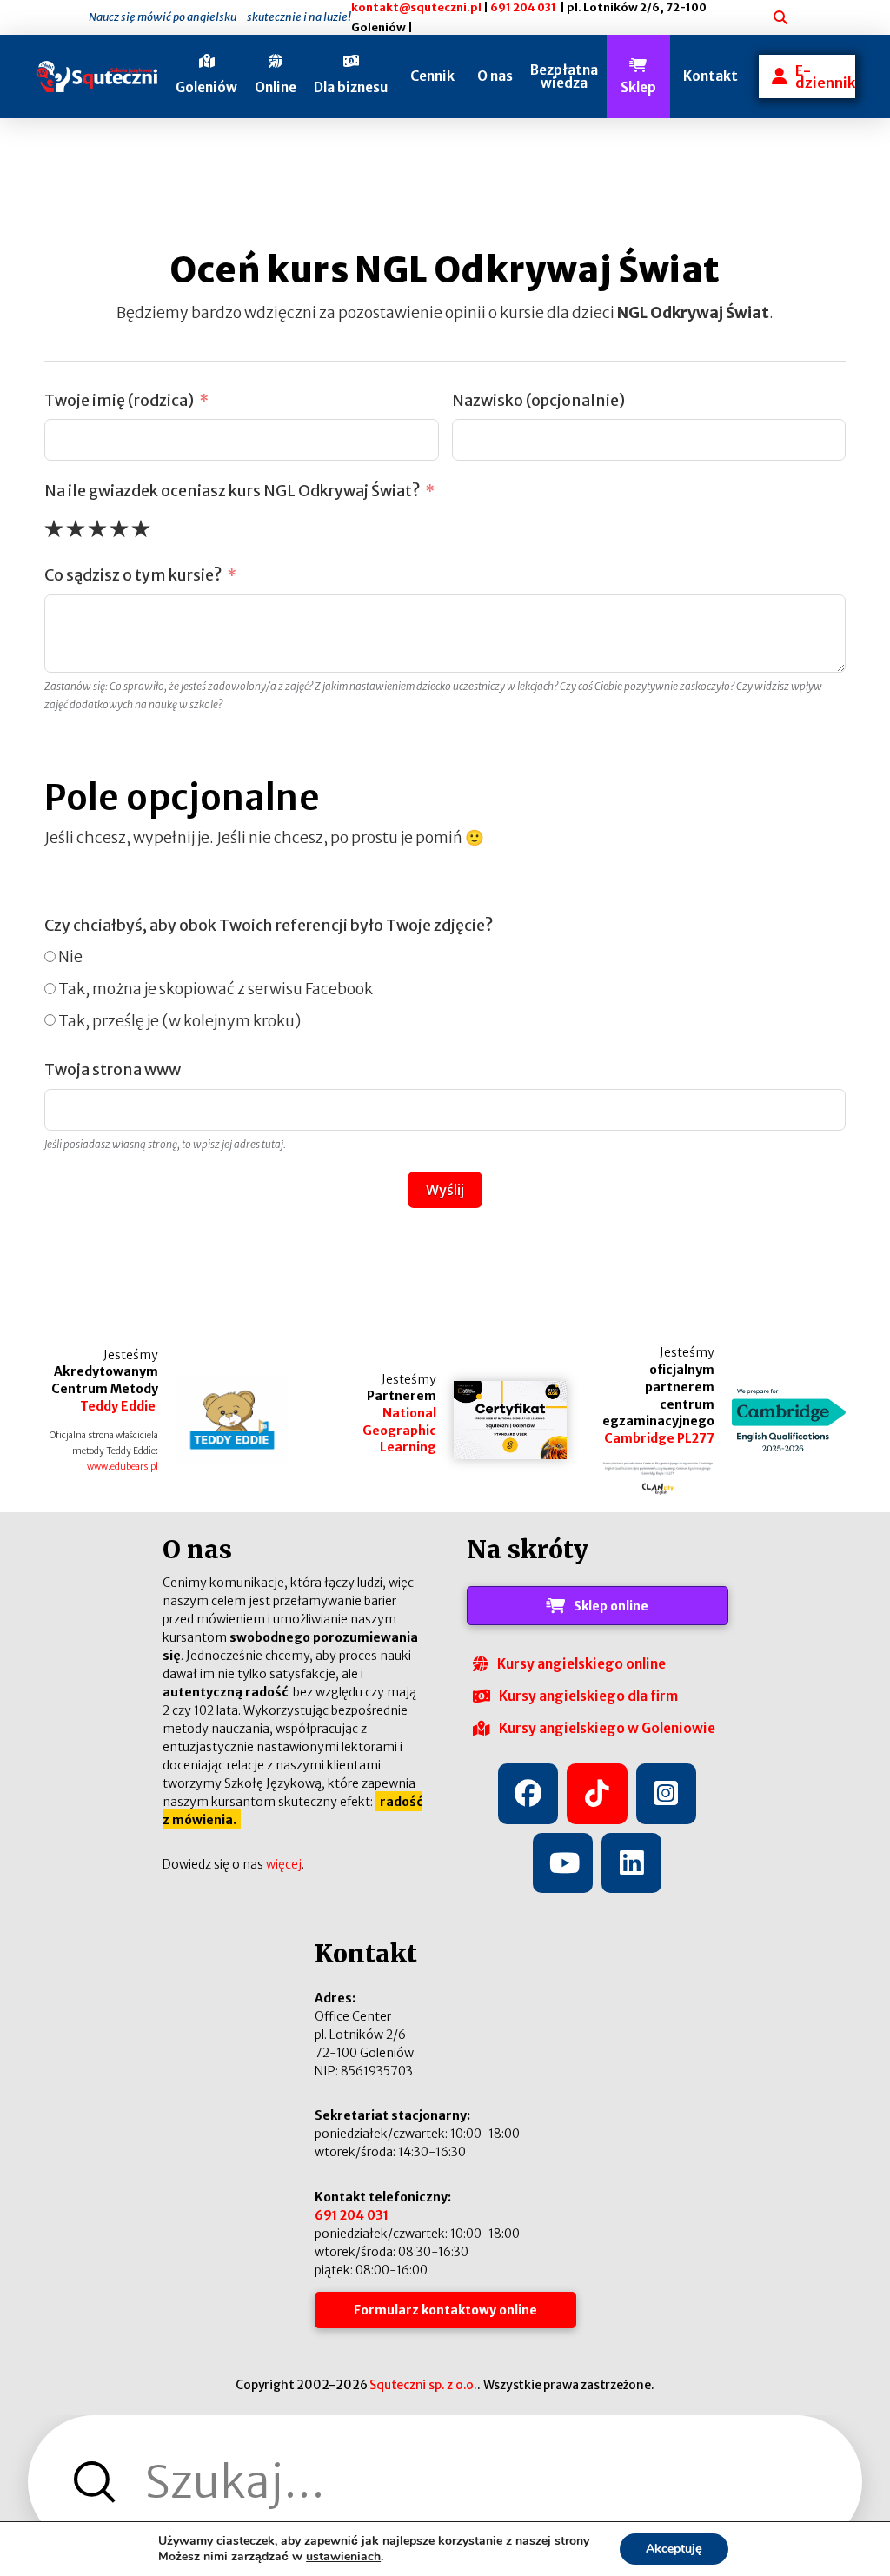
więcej (284, 1864)
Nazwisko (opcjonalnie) (538, 401)
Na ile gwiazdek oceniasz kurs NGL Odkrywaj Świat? (232, 491)
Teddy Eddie (119, 1406)
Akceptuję (674, 2549)
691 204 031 (523, 7)
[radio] (54, 528)
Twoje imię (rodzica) (119, 401)
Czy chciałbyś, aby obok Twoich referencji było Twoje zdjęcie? (269, 926)
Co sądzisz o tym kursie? (133, 575)
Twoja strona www (113, 1070)
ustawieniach (343, 2557)
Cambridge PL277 (659, 1438)
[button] (206, 76)
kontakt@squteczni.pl (416, 7)
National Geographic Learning (399, 1430)
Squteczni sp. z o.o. (423, 2385)
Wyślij (445, 1190)
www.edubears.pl (123, 1467)
